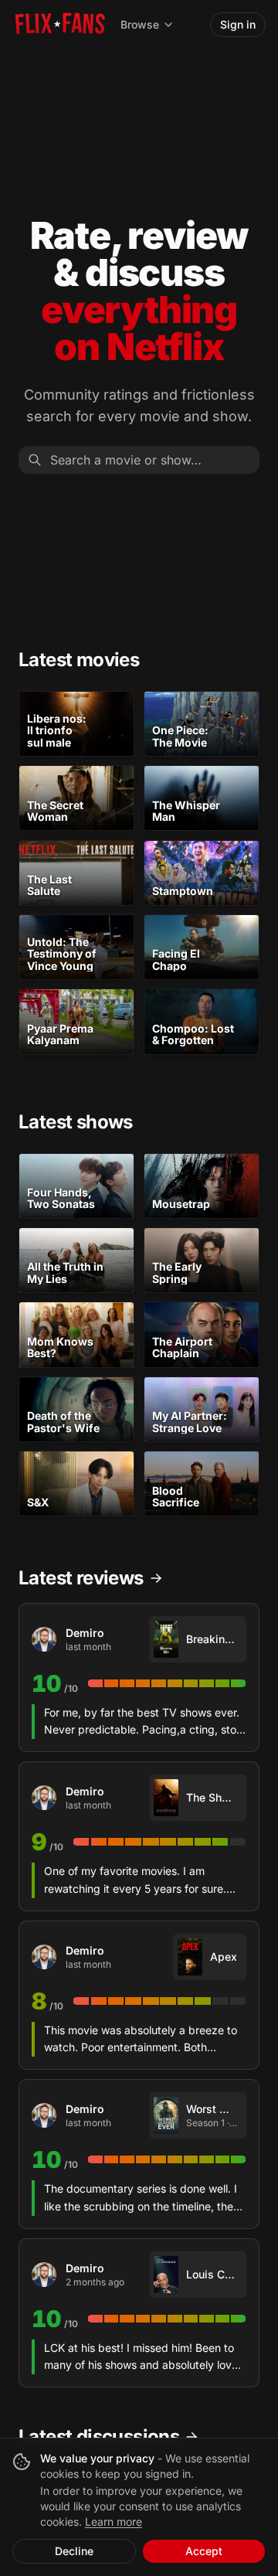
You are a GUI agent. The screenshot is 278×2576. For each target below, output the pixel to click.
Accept (204, 2551)
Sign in (238, 24)
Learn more (114, 2522)
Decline (74, 2551)
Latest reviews (81, 1578)
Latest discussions (99, 2436)
